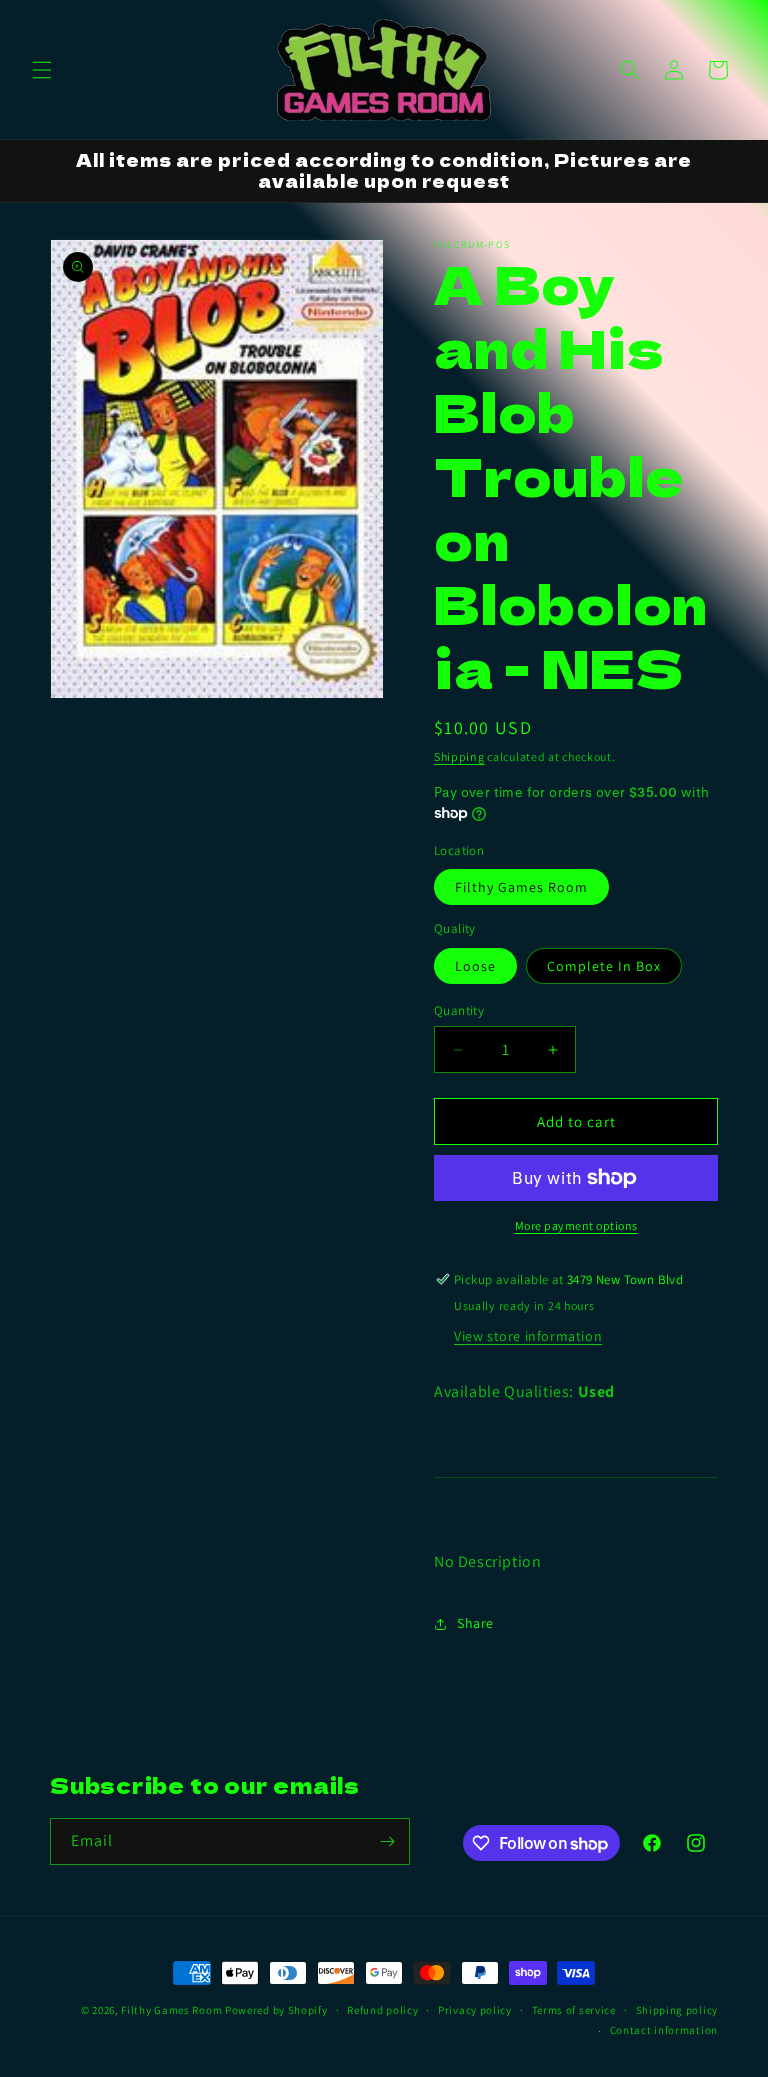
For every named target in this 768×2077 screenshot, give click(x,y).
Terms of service (574, 2010)
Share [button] (475, 1623)
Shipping (459, 756)
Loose (475, 966)
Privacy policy (475, 2010)
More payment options (576, 1225)
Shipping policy (677, 2010)
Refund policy (382, 2010)
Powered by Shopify (276, 2010)
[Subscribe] (387, 1841)
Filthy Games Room (521, 887)
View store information (528, 1336)
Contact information (664, 2030)
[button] (42, 70)
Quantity (459, 1010)
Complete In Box (604, 966)
